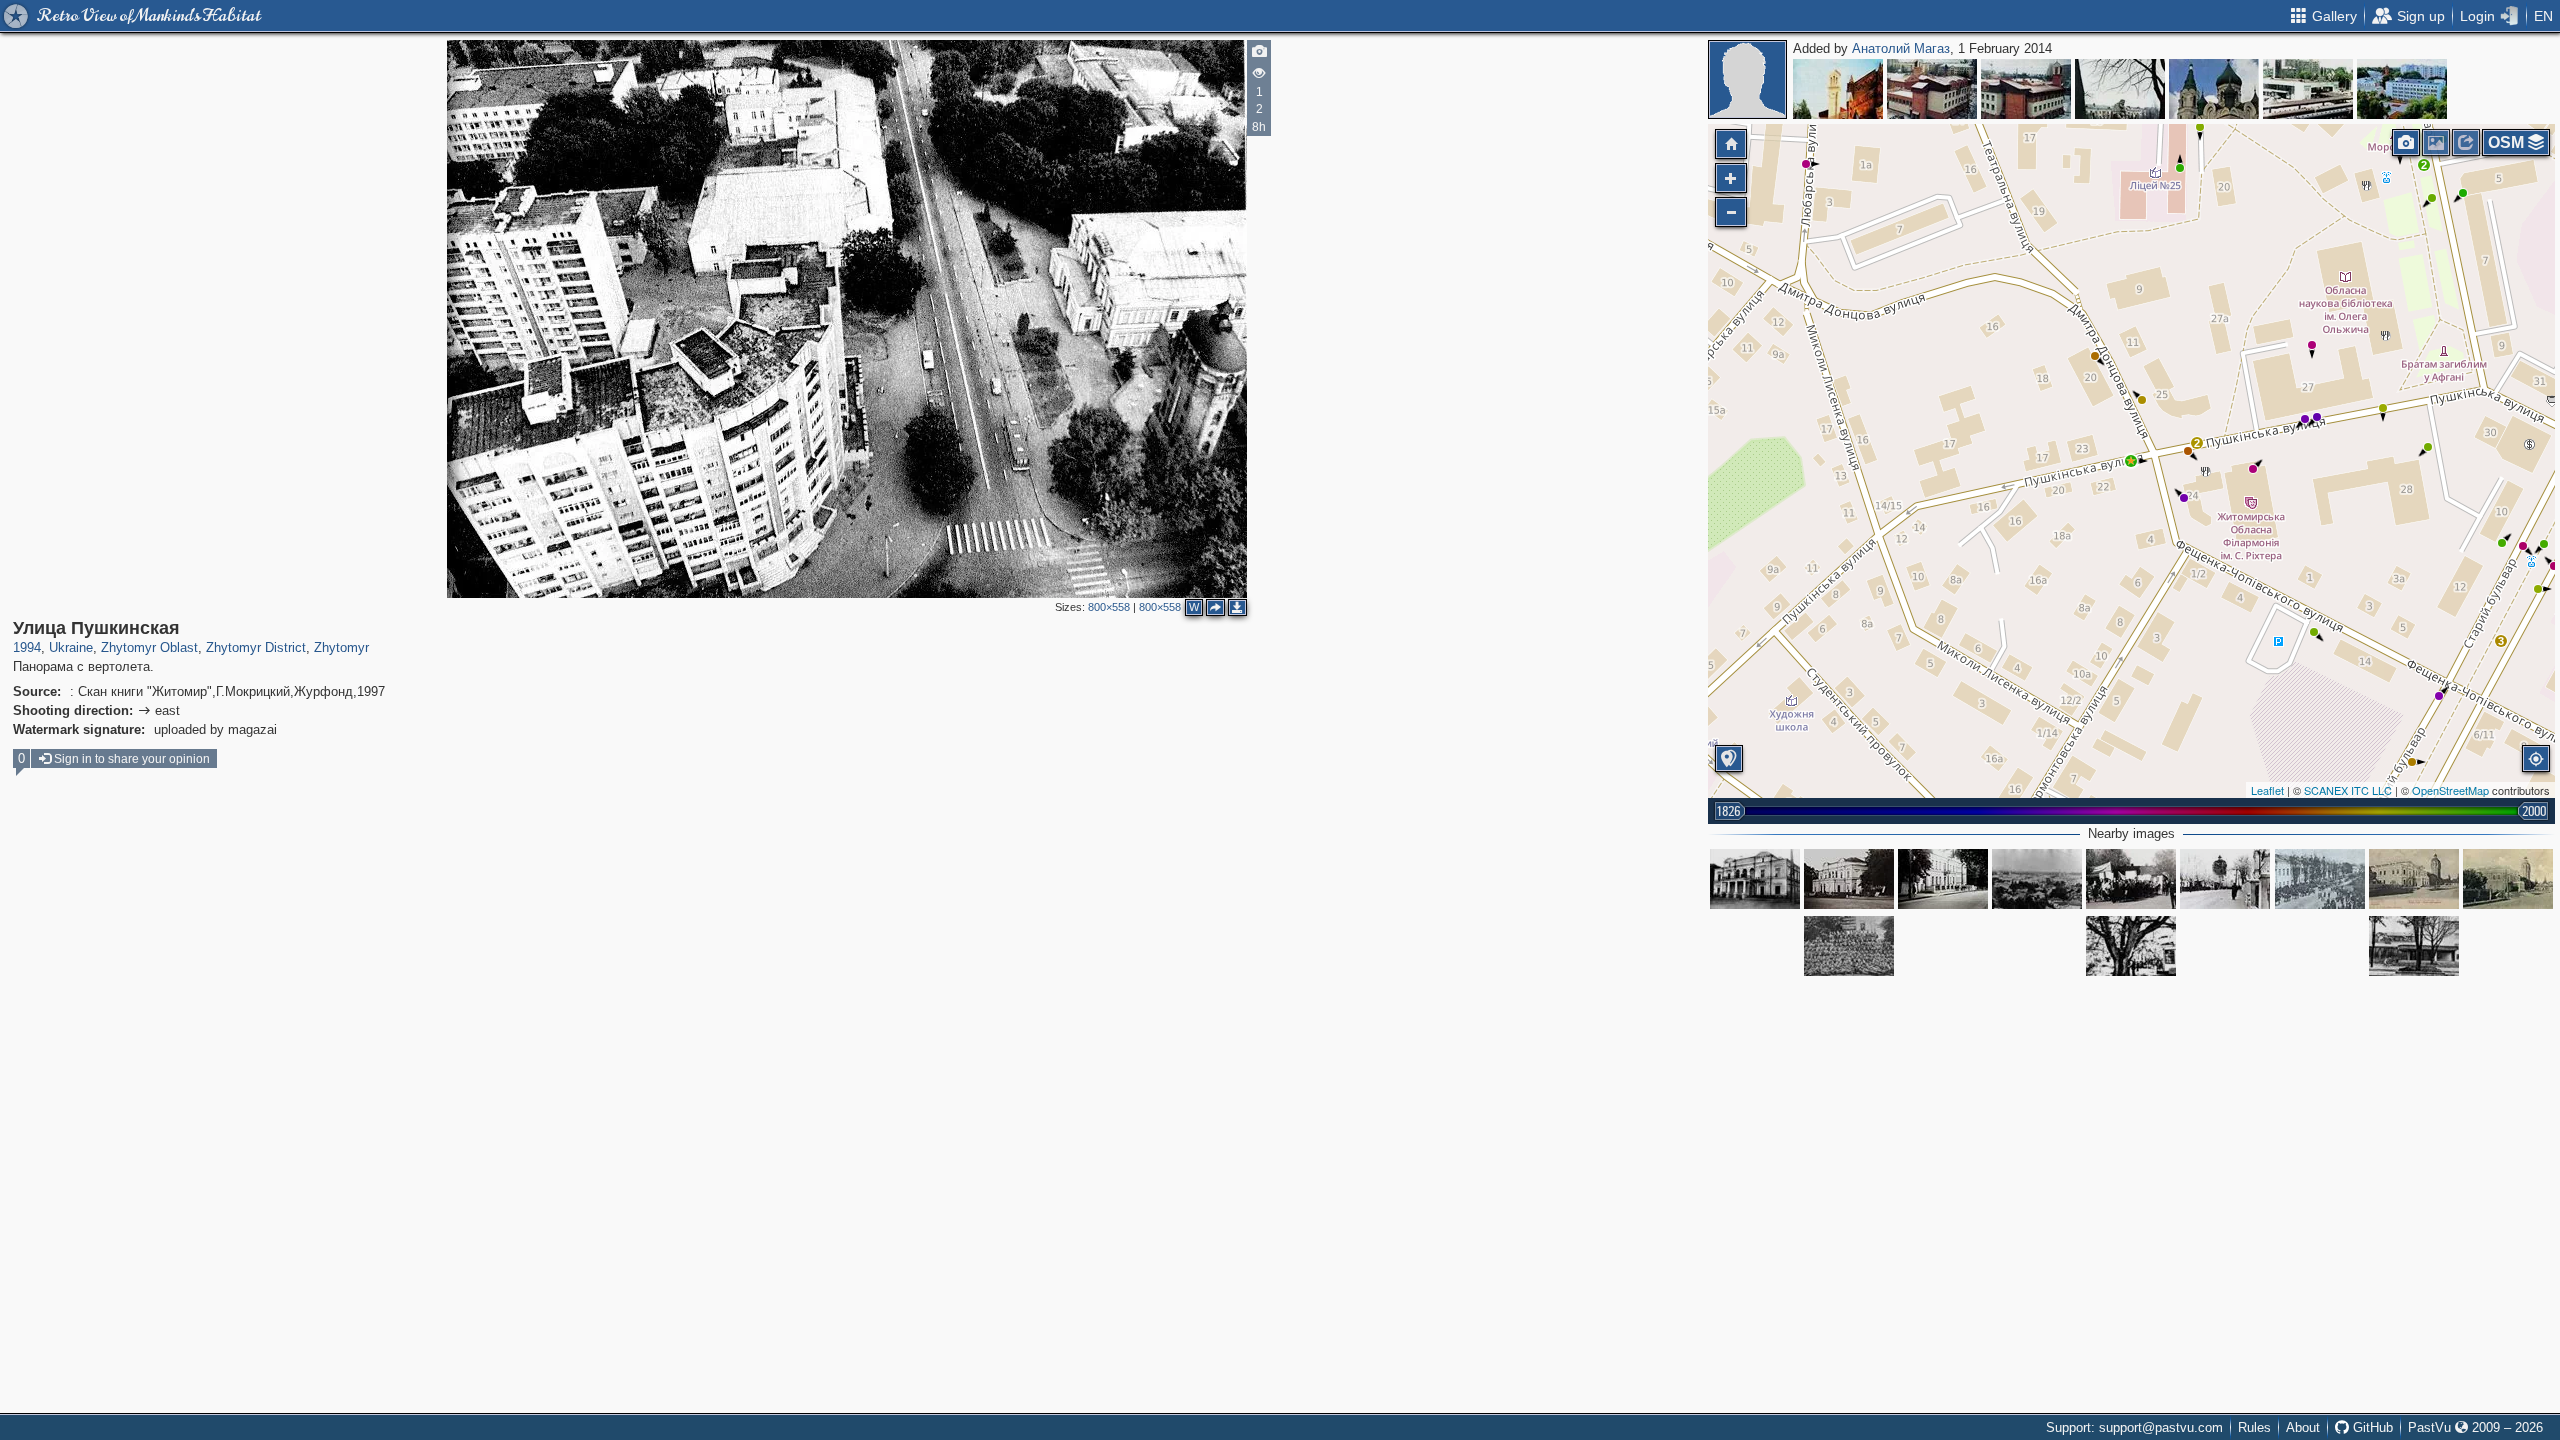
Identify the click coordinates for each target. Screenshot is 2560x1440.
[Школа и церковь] (1838, 89)
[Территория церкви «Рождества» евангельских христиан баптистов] (2120, 89)
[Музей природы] (2214, 89)
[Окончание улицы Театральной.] (2225, 879)
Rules (2254, 1427)
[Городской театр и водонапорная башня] (2508, 879)
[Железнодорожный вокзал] (2308, 89)
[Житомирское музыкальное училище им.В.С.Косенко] (2414, 946)
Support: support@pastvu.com (2134, 1427)
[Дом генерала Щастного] (1943, 879)
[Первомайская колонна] (2131, 879)
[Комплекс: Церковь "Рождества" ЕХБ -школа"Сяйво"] (1932, 89)
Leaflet (2267, 790)
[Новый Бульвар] (2402, 89)
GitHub (2371, 1427)
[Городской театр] (1755, 879)
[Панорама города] (2037, 879)
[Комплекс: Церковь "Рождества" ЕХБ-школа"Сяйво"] (2026, 89)
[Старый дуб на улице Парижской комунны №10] (2131, 946)
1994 (27, 647)
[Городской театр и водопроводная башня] (2414, 879)
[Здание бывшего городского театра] (1849, 879)
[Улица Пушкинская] (2131, 461)
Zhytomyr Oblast (149, 647)
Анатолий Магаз (1901, 48)
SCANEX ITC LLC (2348, 790)
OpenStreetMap (2450, 790)
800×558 (1109, 607)
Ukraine (71, 647)
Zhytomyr (341, 647)
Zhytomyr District (256, 647)
